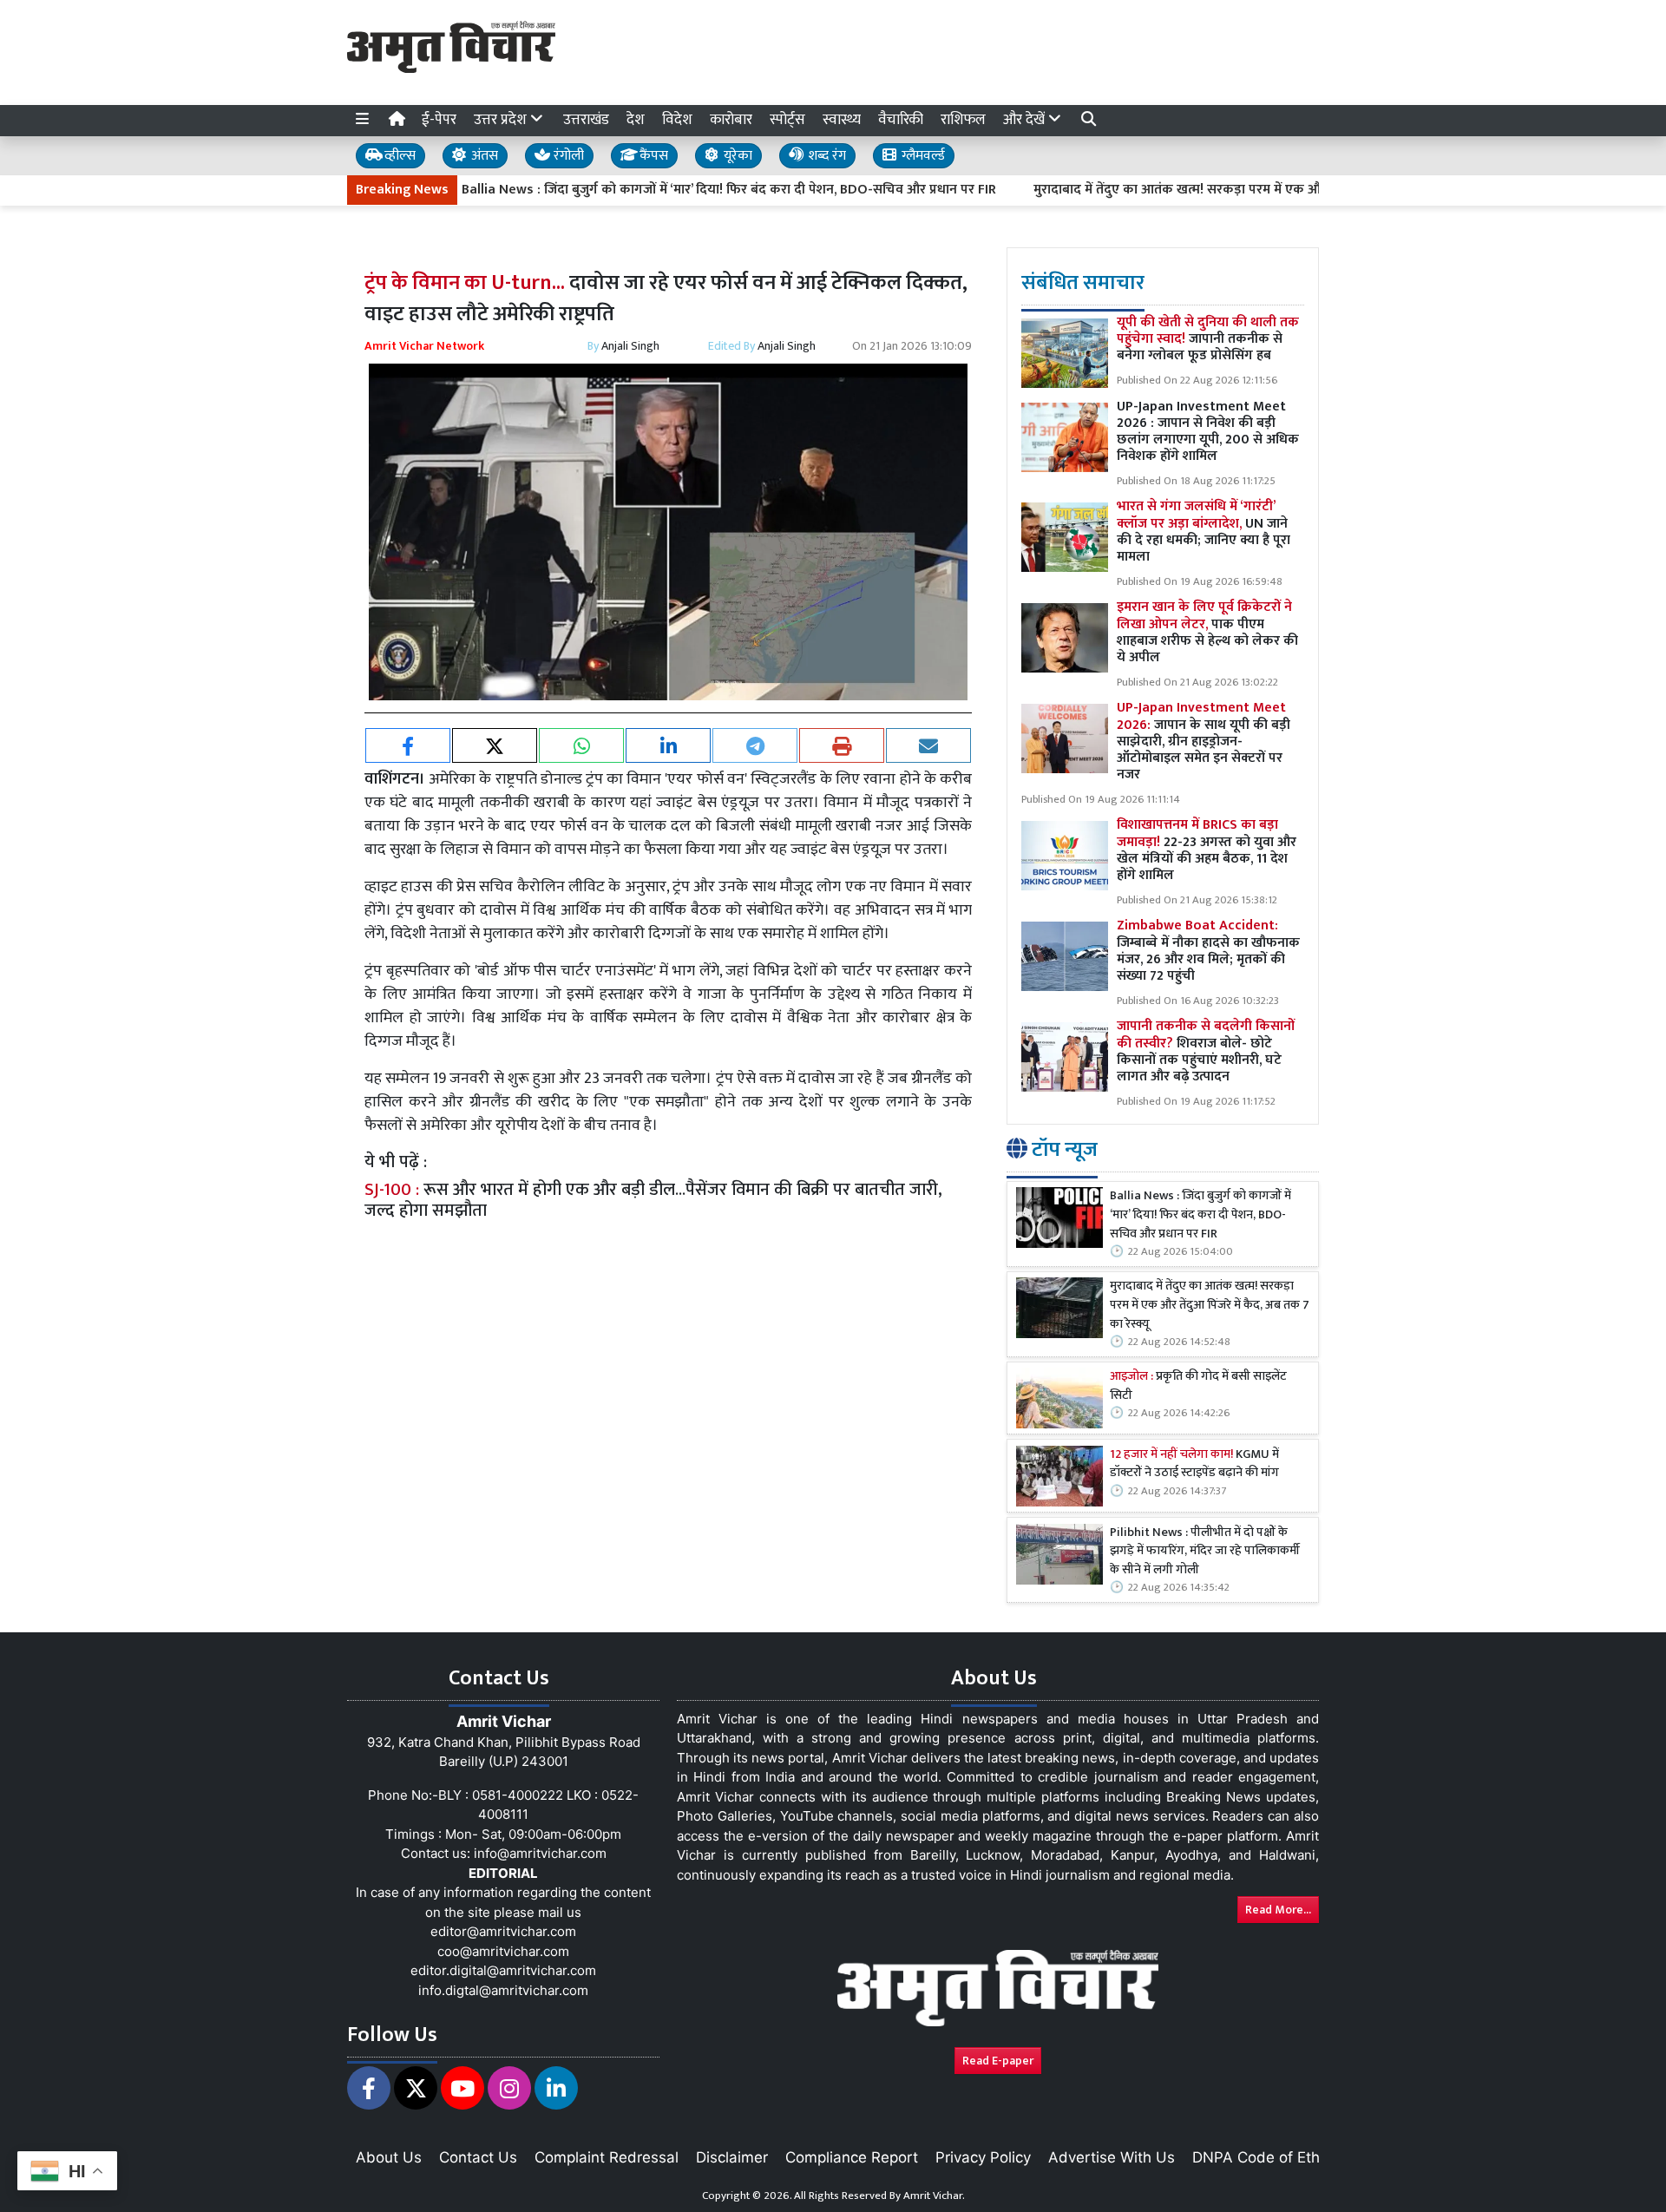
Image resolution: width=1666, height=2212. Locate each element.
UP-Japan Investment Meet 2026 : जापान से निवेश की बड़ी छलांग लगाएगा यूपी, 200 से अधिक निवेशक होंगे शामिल (1208, 432)
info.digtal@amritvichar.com (503, 1990)
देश (636, 120)
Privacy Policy (983, 2157)
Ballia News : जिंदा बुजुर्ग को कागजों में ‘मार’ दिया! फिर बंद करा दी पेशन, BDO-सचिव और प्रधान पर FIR (663, 190)
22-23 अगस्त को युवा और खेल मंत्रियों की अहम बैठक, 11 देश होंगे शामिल (1207, 850)
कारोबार (731, 120)
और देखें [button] (1026, 120)
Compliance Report (852, 2157)
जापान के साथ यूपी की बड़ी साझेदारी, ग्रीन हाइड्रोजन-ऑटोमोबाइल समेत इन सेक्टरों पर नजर (1204, 741)
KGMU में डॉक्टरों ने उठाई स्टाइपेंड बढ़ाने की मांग (1194, 1464)
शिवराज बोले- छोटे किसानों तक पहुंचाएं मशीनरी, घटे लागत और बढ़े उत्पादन (1206, 1051)
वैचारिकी (901, 120)
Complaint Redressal (607, 2157)
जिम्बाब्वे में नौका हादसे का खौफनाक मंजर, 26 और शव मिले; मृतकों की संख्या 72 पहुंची (1208, 951)
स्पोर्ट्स (787, 120)
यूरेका (736, 156)
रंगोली (567, 156)
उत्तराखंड (586, 120)
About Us (389, 2157)
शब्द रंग (825, 156)
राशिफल (963, 120)
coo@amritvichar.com (503, 1951)
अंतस (483, 156)
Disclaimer (732, 2157)
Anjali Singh (630, 346)
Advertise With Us (1112, 2157)
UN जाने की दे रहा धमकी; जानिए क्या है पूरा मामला (1204, 532)
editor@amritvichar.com (503, 1931)
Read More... (1278, 1910)
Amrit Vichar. (934, 2196)
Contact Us (478, 2157)
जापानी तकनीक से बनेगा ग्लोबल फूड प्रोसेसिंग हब (1208, 339)
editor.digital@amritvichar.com (503, 1970)
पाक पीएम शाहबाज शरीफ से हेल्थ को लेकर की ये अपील (1207, 632)
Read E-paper (998, 2061)
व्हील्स (398, 156)
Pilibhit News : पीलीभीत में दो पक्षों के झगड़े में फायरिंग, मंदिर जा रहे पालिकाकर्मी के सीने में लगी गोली (1205, 1552)
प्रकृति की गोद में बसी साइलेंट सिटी (1198, 1386)
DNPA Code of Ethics (1266, 2157)
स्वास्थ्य (842, 120)
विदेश (677, 120)
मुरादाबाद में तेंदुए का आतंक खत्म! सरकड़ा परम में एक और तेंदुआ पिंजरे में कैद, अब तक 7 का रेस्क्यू (1215, 190)
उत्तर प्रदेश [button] (502, 120)
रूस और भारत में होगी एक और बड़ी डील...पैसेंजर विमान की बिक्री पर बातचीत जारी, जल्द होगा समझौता (653, 1200)
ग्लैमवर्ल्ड (922, 156)
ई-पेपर (439, 120)
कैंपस (652, 156)
